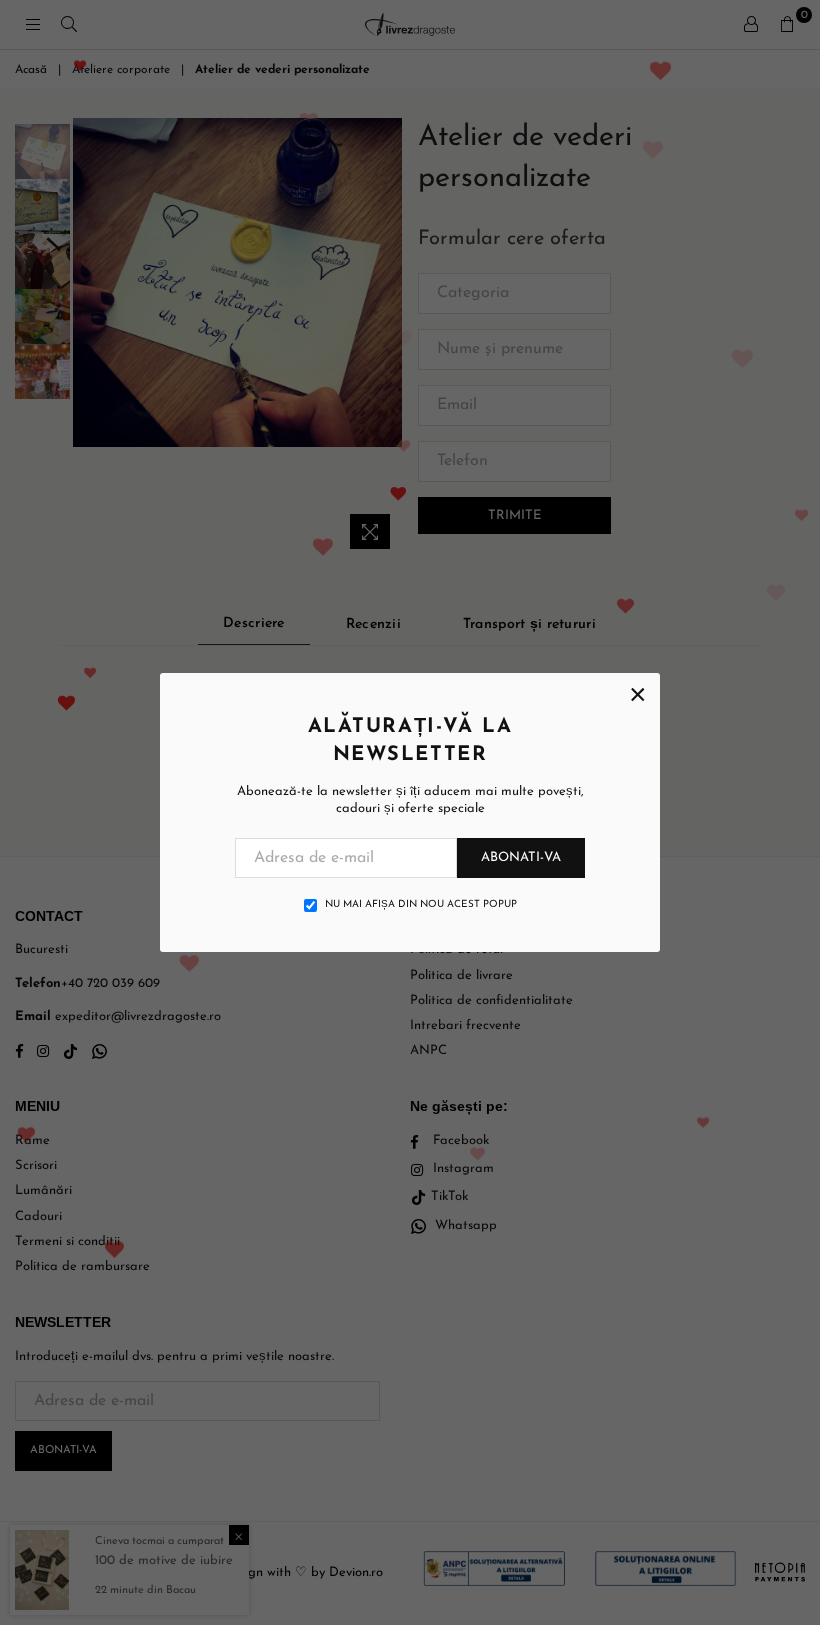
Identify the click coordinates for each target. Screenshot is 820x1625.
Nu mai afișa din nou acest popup (421, 904)
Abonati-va (521, 857)
